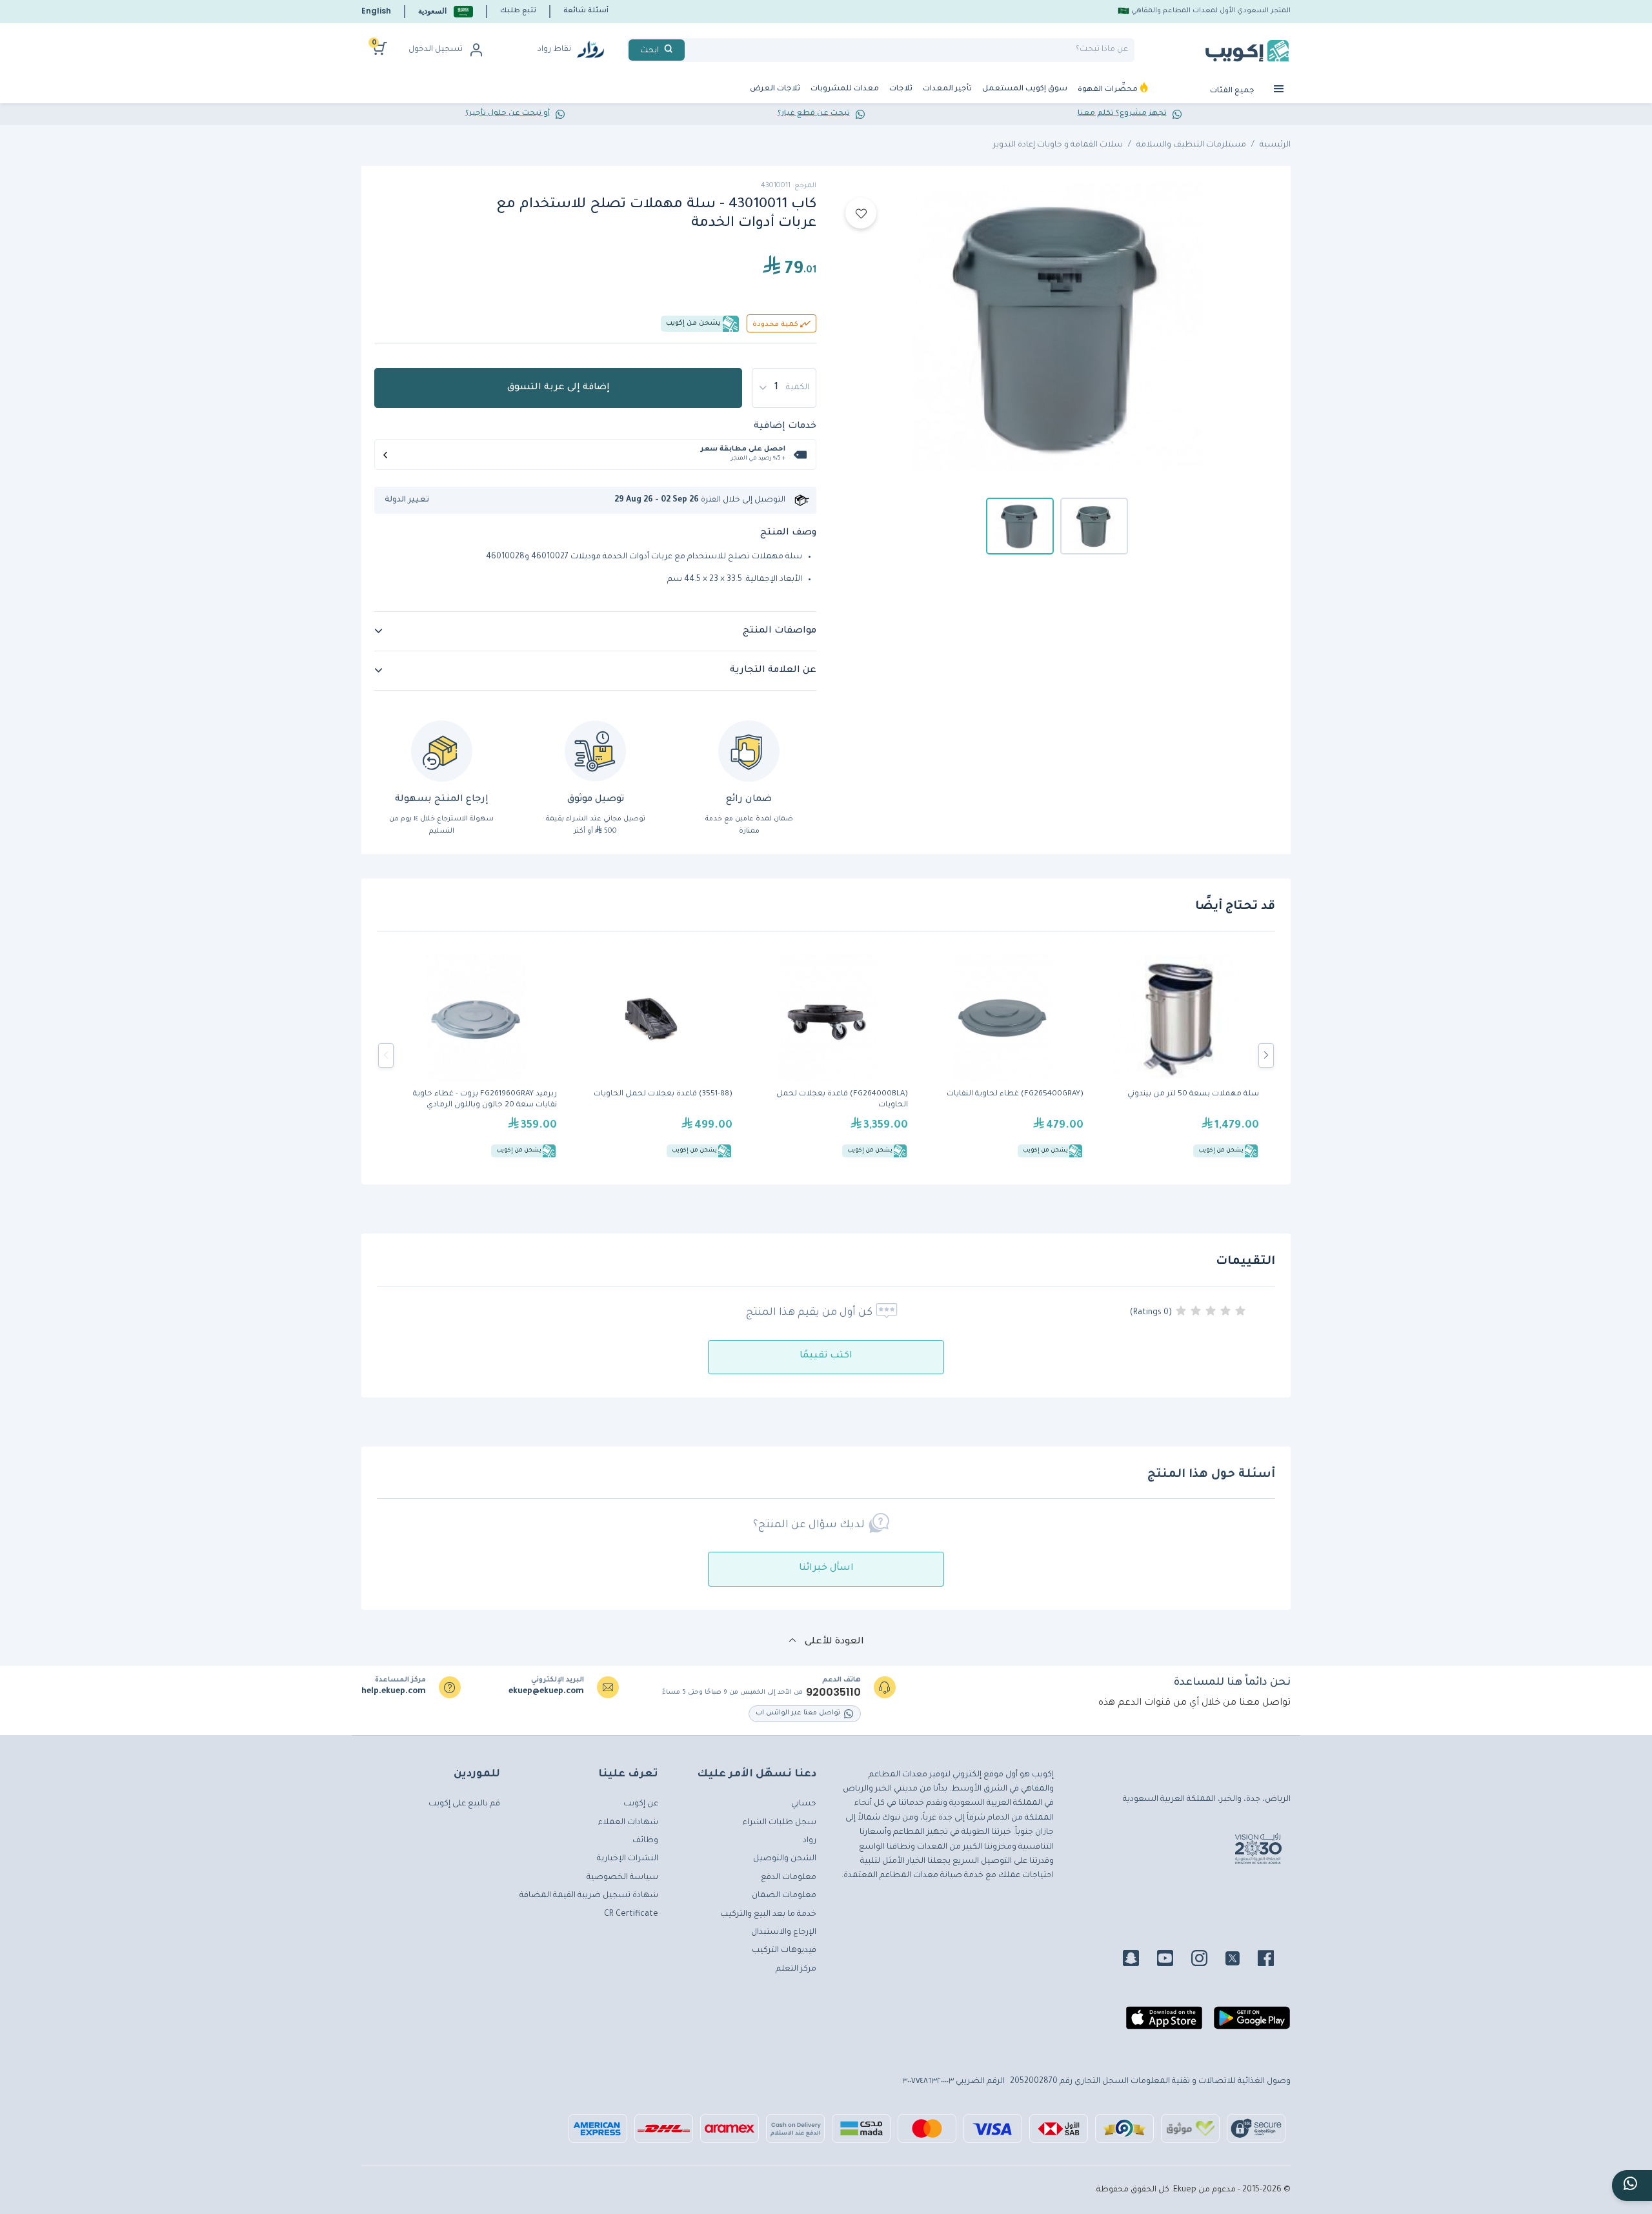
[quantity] (784, 388)
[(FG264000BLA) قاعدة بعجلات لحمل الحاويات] (827, 1055)
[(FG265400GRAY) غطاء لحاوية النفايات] (1002, 1055)
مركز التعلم (796, 1969)
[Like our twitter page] (1240, 1960)
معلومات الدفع (789, 1878)
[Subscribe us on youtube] (1173, 1960)
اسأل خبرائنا (826, 1569)
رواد (810, 1841)
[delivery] (595, 751)
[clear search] (690, 50)
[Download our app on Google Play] (1252, 2023)
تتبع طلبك (518, 11)
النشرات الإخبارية (628, 1859)
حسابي (804, 1804)
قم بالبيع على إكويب (464, 1804)
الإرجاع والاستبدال (784, 1933)
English (376, 11)
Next (1266, 1055)
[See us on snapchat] (1139, 1960)
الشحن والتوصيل (785, 1859)
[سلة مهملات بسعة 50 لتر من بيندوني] (1178, 1055)
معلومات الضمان (784, 1896)
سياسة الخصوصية (622, 1878)
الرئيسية (1275, 145)
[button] (446, 11)
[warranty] (749, 751)
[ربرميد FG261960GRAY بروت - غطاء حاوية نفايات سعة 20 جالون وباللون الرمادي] (476, 1055)
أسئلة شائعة (586, 11)
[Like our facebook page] (1274, 1960)
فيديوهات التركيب (784, 1951)
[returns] (442, 751)
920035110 (833, 1692)
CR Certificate (631, 1914)
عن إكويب (641, 1804)
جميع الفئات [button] (1233, 91)
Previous (386, 1055)
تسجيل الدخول (436, 50)
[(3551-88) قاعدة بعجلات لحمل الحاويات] (651, 1055)
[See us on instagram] (1207, 1960)
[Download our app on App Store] (1164, 2023)
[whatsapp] (1632, 2186)
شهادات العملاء (628, 1823)
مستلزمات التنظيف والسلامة (1191, 145)
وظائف (645, 1841)
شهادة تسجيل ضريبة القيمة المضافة (589, 1896)
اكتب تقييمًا (826, 1356)
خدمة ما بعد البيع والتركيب (768, 1914)
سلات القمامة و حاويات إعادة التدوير (1058, 145)
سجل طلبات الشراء (780, 1823)
